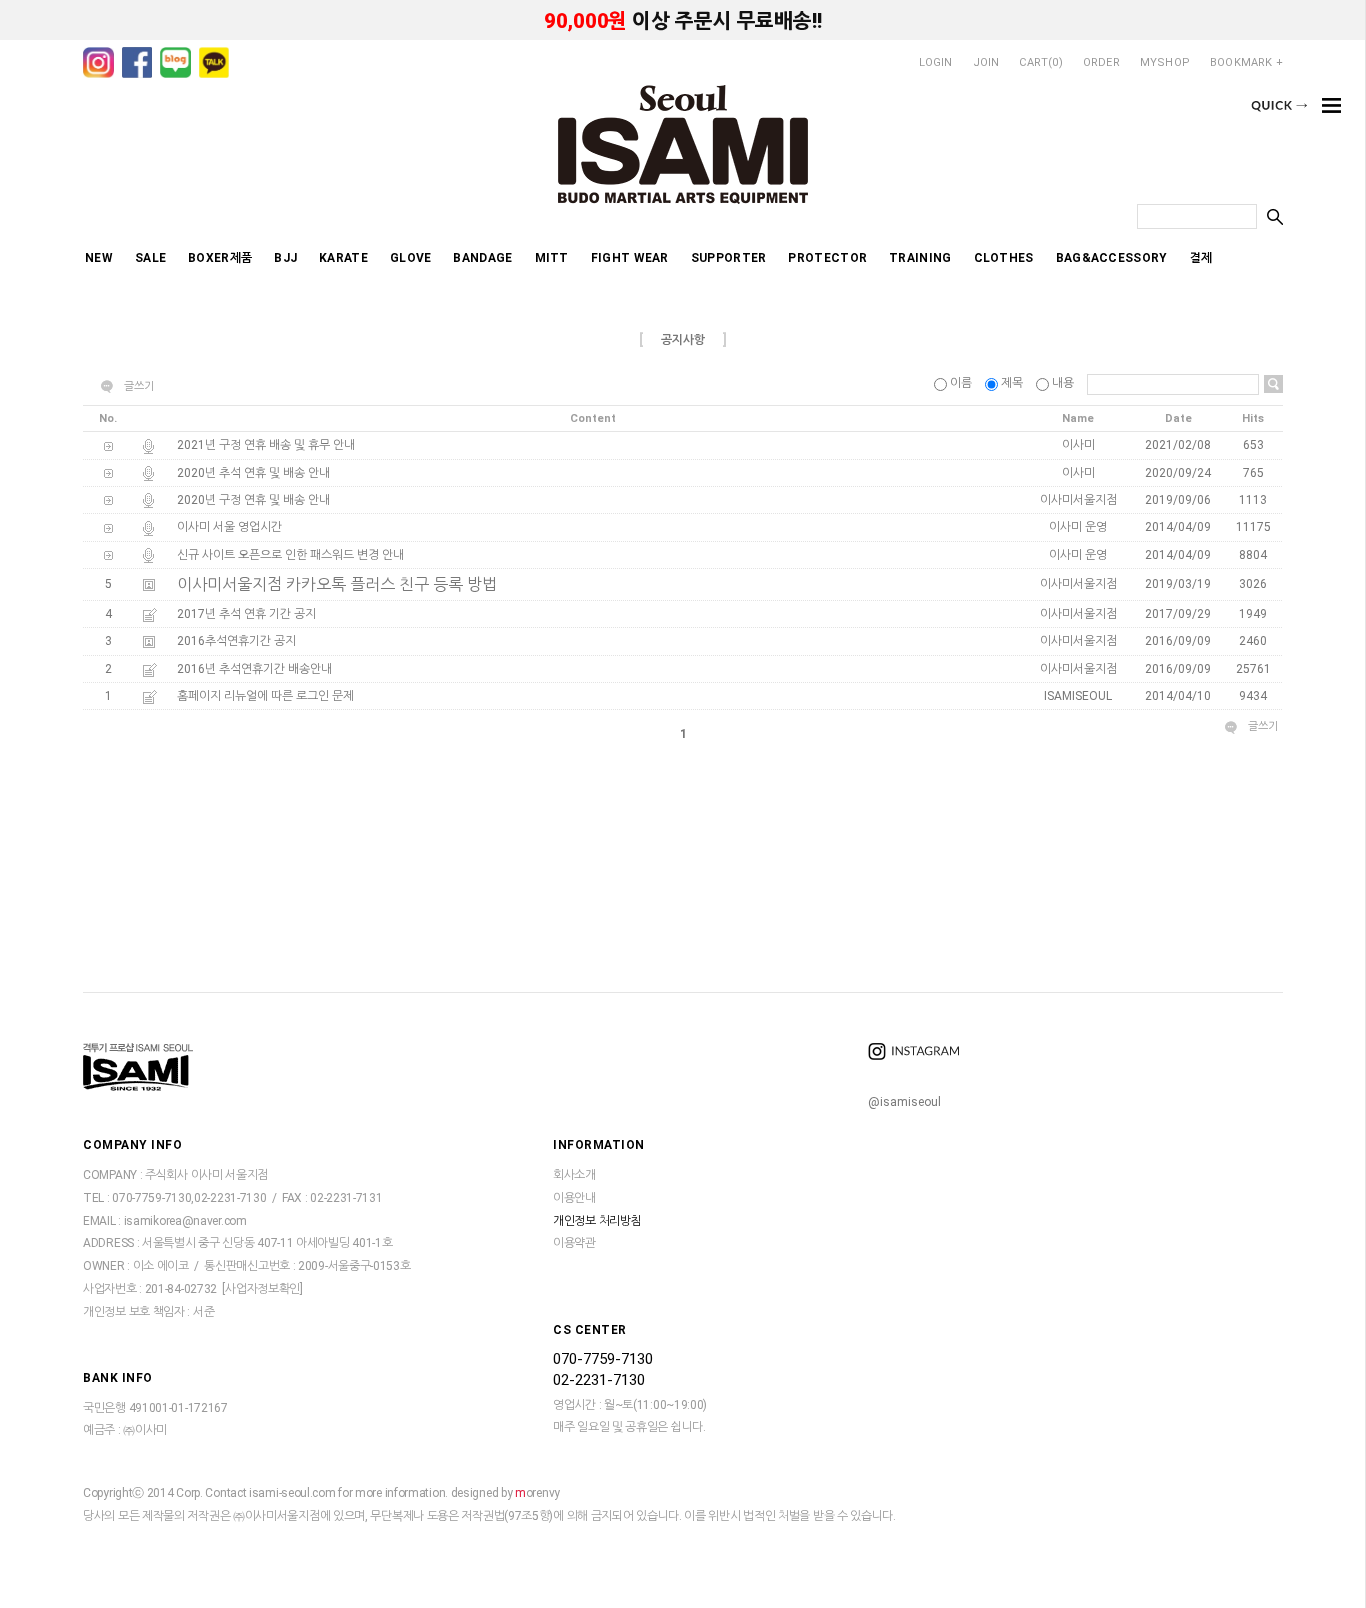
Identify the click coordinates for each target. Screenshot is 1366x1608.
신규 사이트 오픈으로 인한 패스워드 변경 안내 (290, 555)
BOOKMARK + (1246, 62)
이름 (961, 383)
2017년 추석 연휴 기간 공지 (246, 614)
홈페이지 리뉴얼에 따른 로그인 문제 (265, 696)
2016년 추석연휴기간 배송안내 (254, 669)
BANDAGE (482, 258)
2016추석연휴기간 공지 (236, 642)
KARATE (343, 258)
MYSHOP (1165, 62)
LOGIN (936, 62)
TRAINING (920, 258)
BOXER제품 (220, 258)
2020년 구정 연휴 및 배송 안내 (253, 500)
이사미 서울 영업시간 (229, 528)
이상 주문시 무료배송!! (683, 21)
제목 (1012, 383)
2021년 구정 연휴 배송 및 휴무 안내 (266, 446)
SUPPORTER (729, 258)
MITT (552, 258)
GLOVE (411, 258)
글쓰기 (139, 386)
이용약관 (574, 1244)
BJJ (285, 258)
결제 (1201, 258)
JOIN (986, 62)
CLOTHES (1004, 258)
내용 (1063, 383)
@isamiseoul (904, 1102)
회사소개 (574, 1175)
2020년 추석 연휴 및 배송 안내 (253, 473)
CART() (1040, 62)
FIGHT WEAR (630, 258)
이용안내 (574, 1198)
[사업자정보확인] (262, 1289)
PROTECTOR (827, 258)
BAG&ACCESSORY (1112, 258)
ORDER (1101, 62)
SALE (150, 258)
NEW (99, 258)
